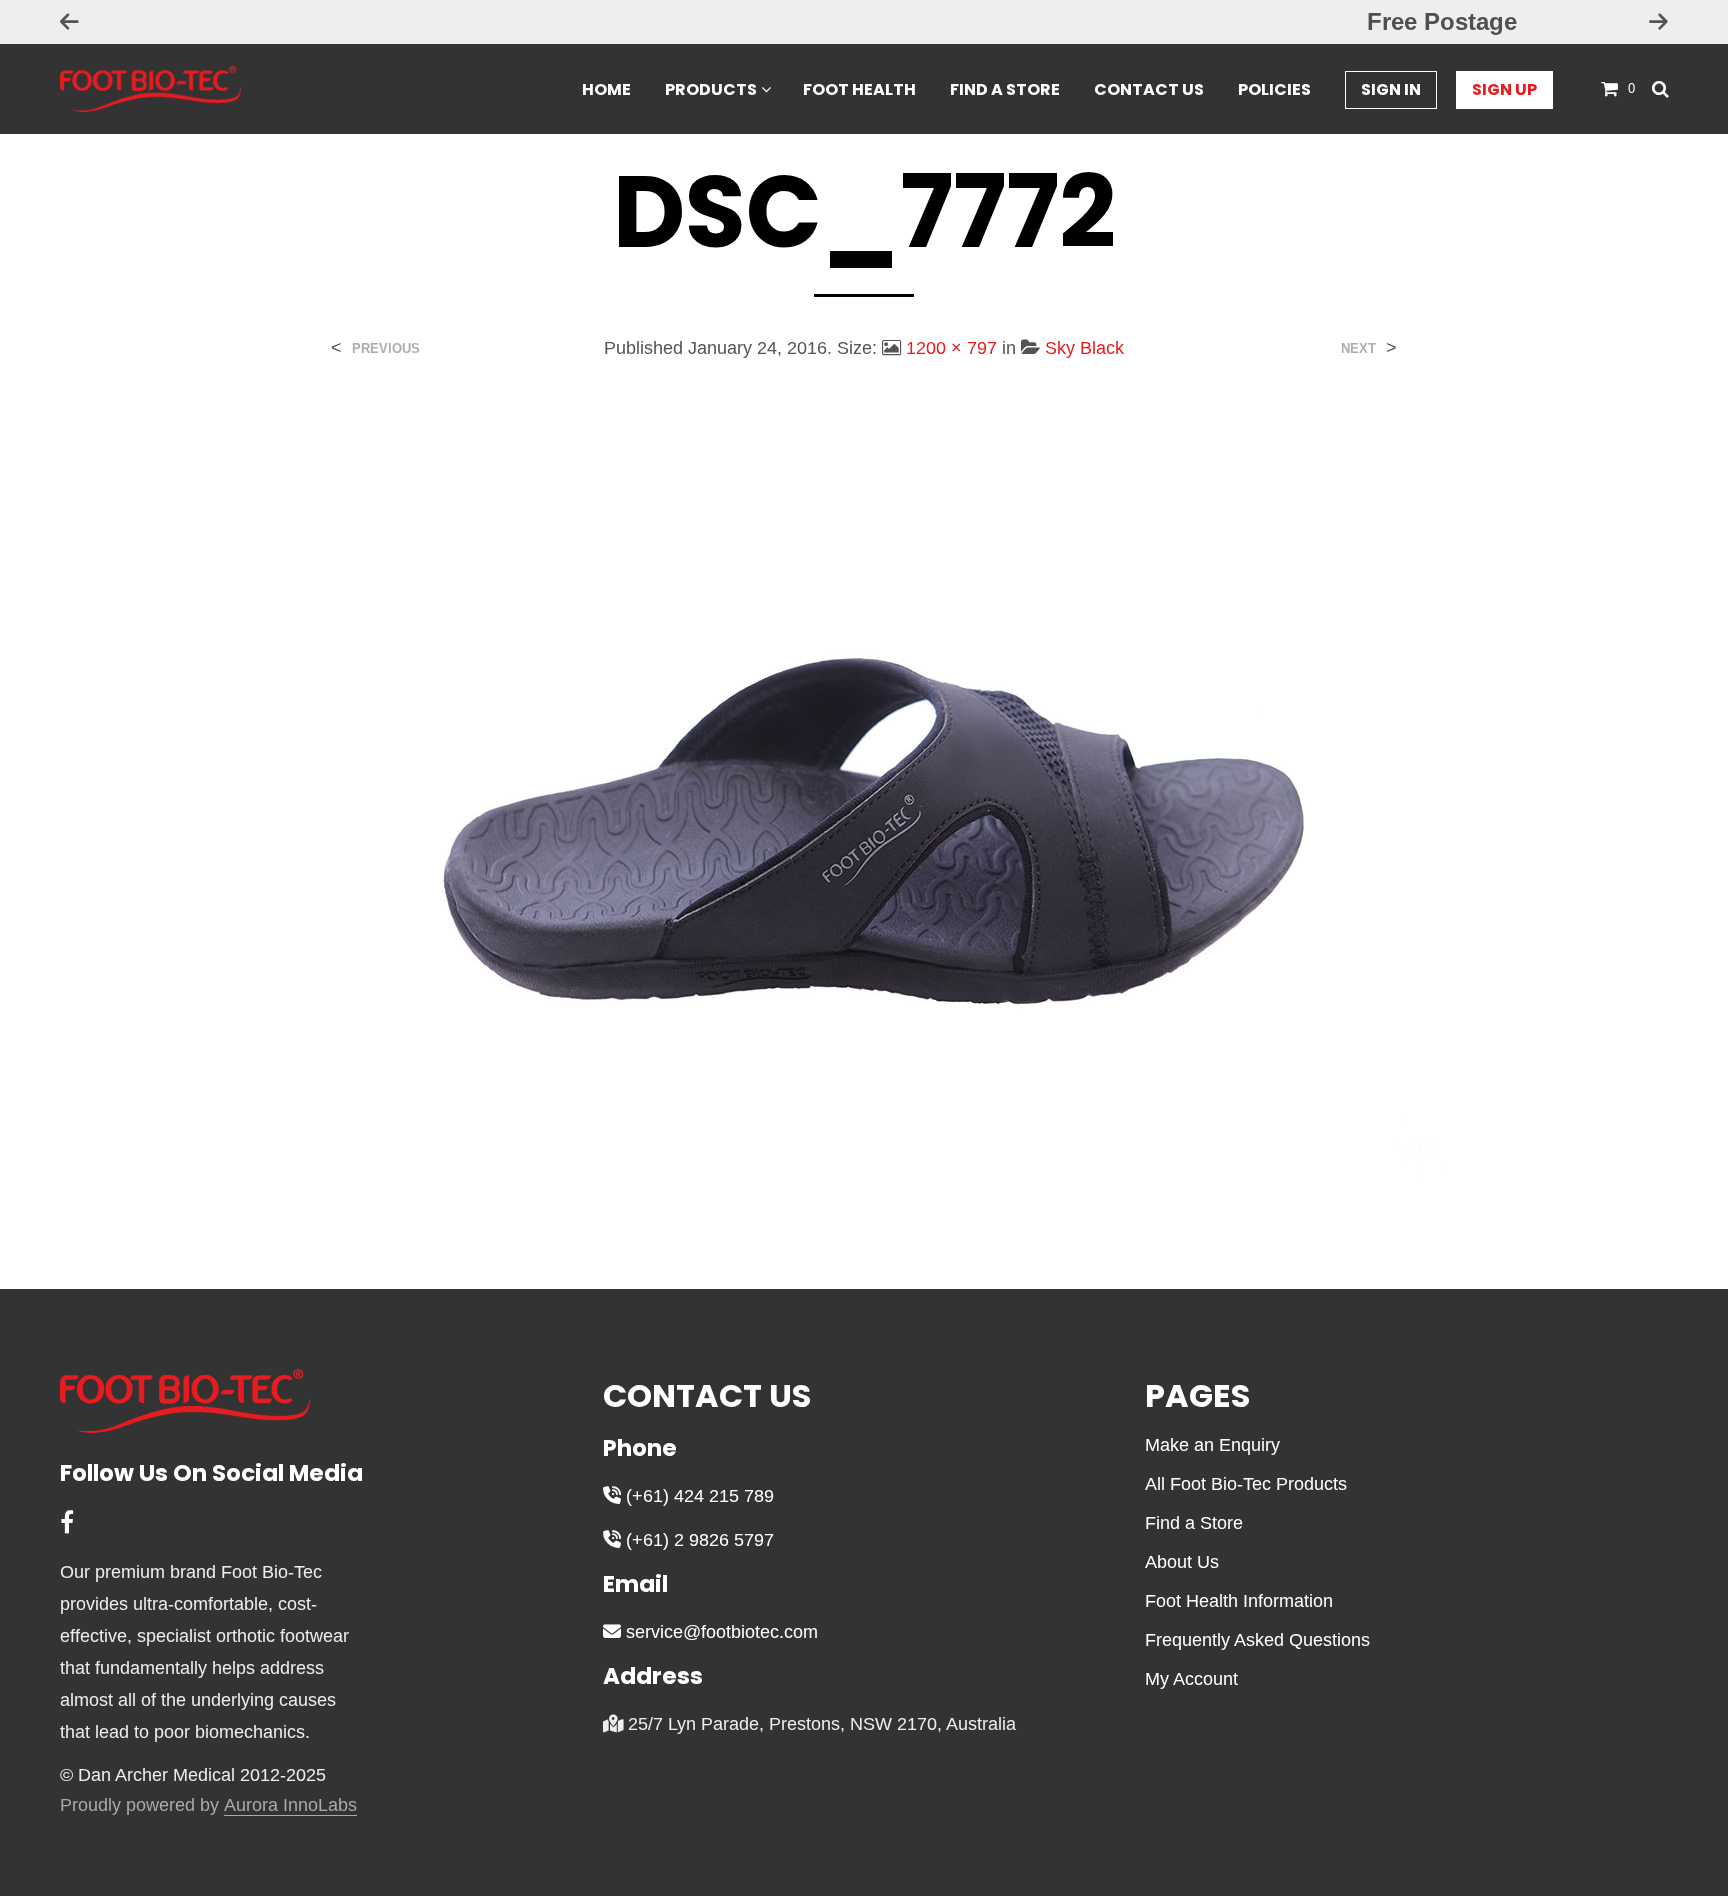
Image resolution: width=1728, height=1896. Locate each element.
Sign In (1391, 89)
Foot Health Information (1239, 1601)
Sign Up (1504, 89)
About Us (1182, 1562)
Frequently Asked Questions (1257, 1640)
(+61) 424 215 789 (697, 1496)
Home (606, 89)
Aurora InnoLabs (290, 1805)
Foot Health (859, 89)
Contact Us (1149, 89)
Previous (386, 348)
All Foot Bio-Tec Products (1246, 1484)
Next (1358, 348)
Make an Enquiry (1212, 1445)
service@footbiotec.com (719, 1632)
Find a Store (1005, 89)
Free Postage (864, 21)
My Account (1191, 1679)
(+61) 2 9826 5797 (697, 1540)
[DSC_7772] (864, 809)
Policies (1274, 89)
